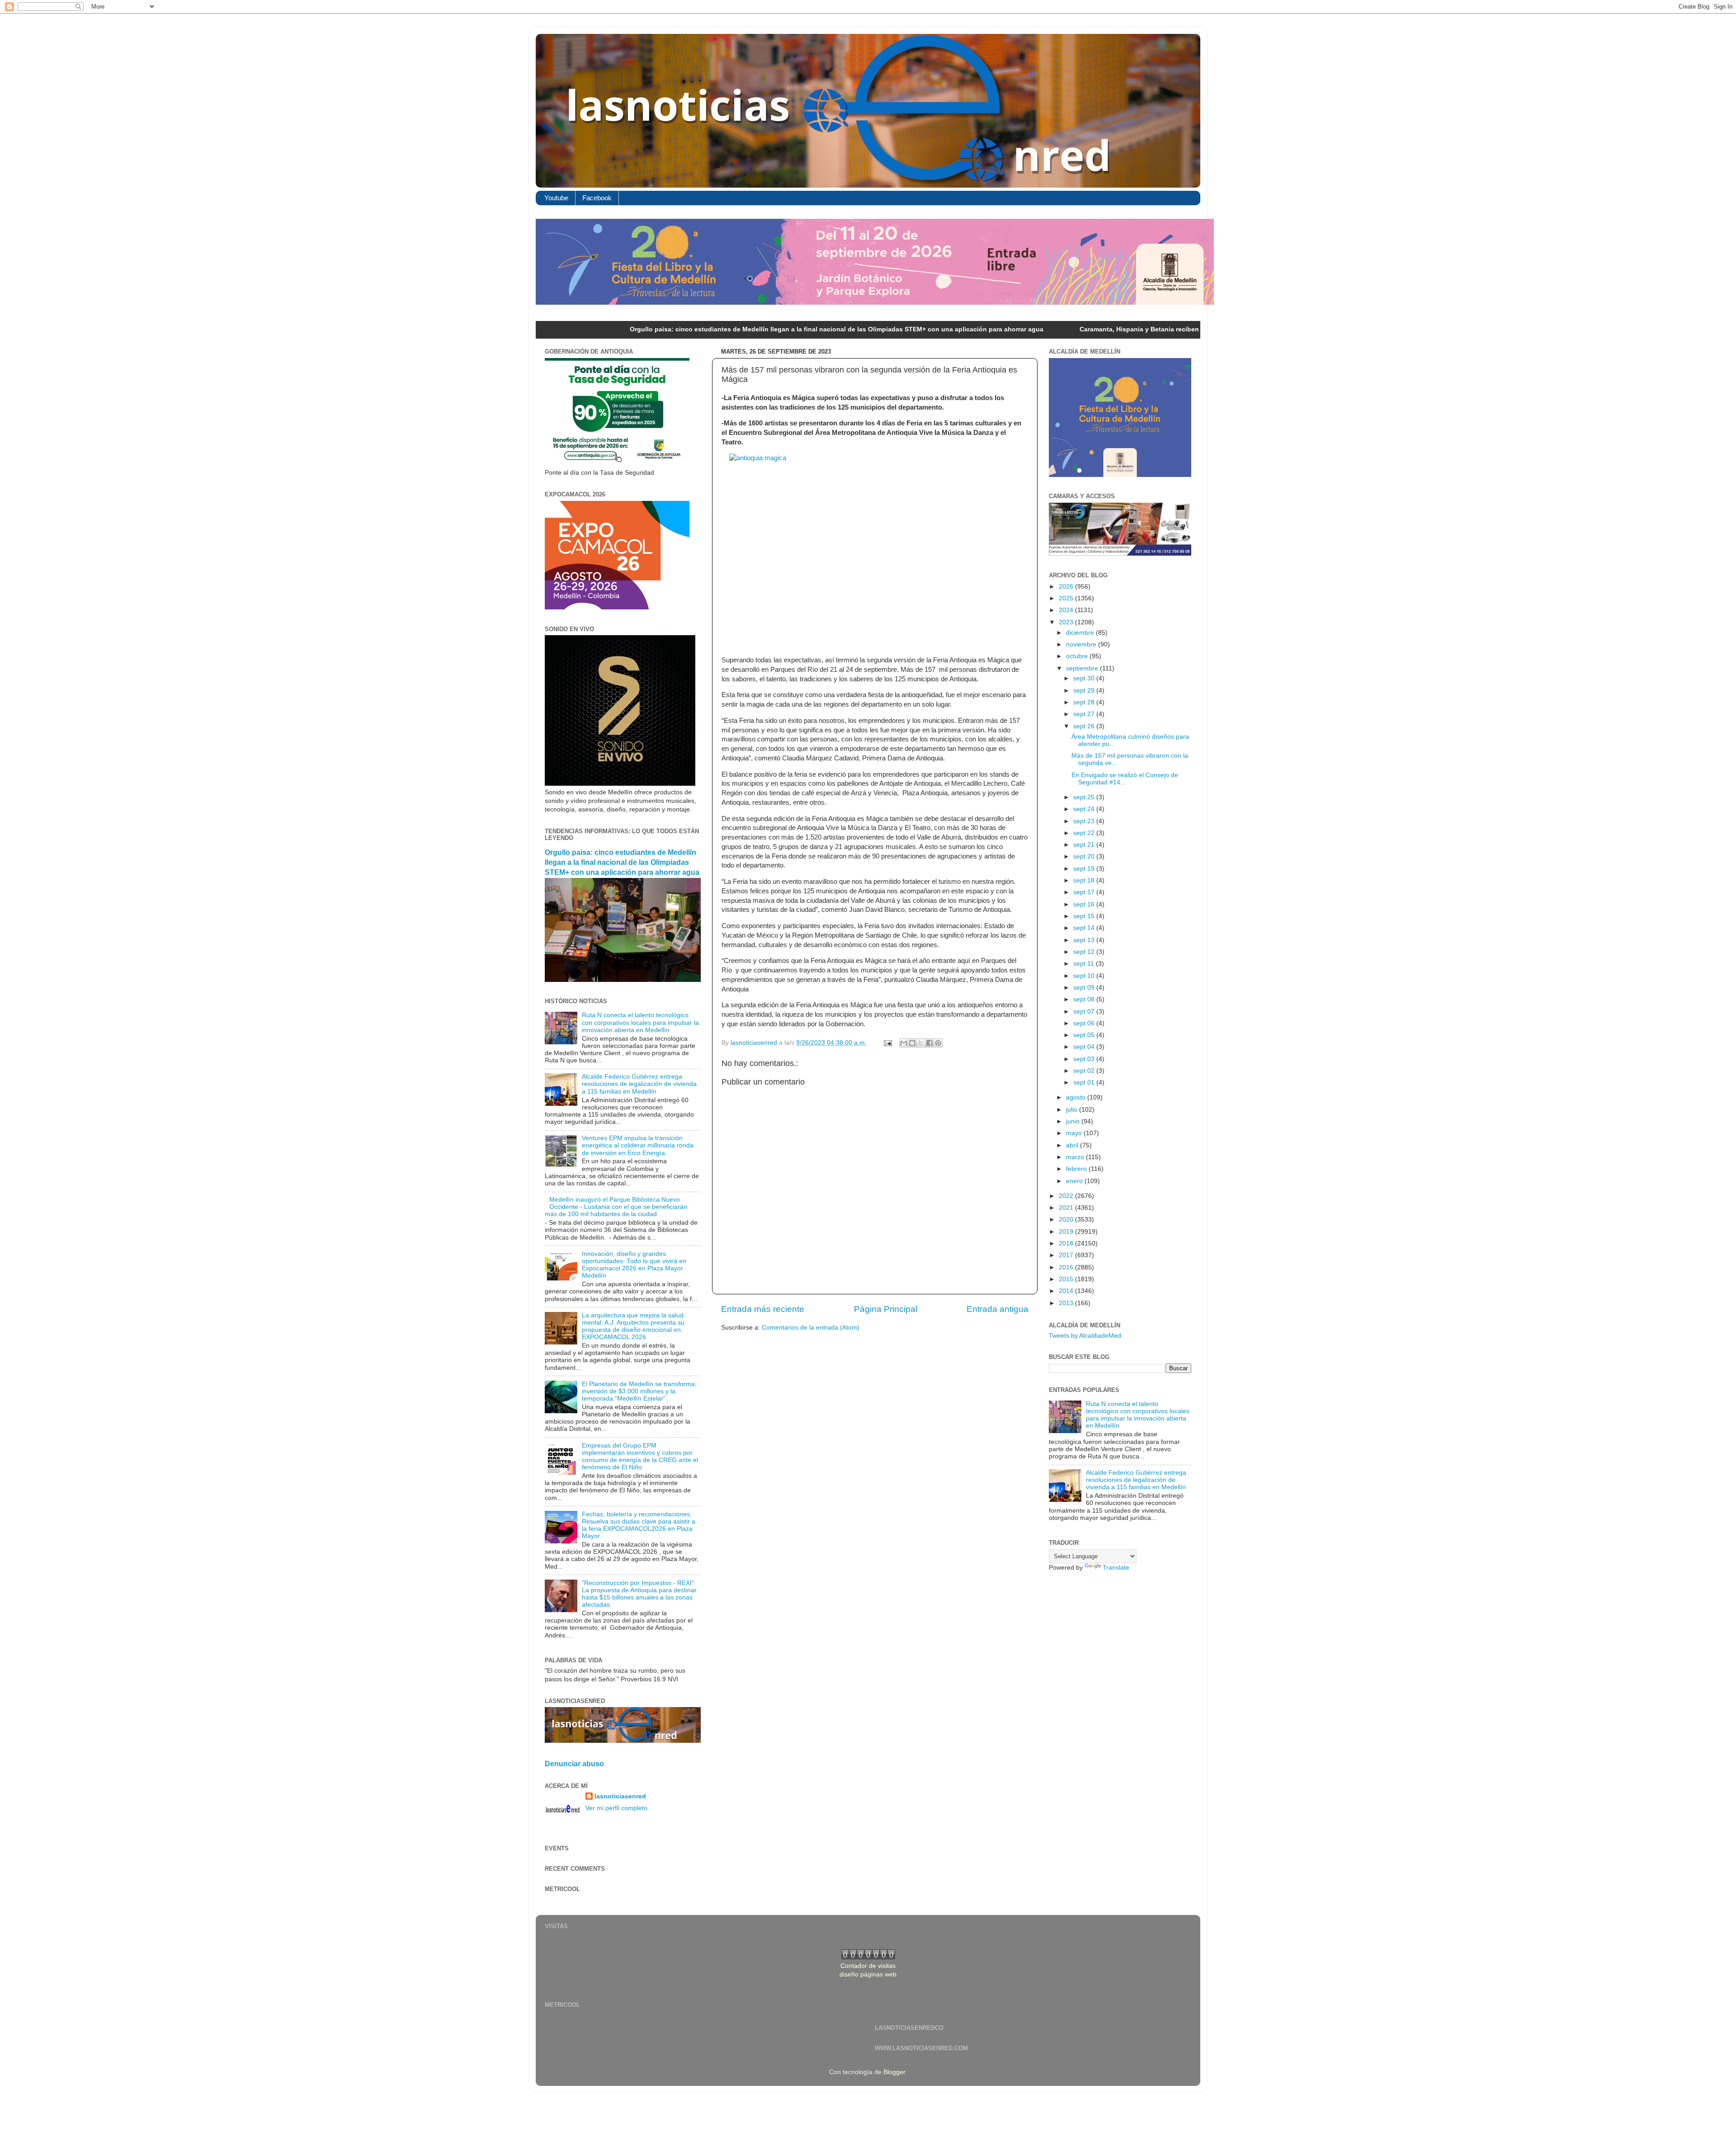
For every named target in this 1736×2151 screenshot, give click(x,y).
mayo (1075, 1133)
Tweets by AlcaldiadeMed (1085, 1336)
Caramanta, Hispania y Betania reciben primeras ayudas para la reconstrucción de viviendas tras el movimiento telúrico (1104, 329)
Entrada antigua (998, 1309)
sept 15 (1085, 916)
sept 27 (1085, 714)
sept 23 (1085, 821)
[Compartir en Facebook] (929, 1043)
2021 (1067, 1208)
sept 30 (1085, 678)
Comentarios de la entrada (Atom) (811, 1328)
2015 (1067, 1279)
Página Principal (886, 1309)
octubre (1078, 656)
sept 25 (1085, 797)
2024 (1067, 610)
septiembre (1083, 668)
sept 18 (1085, 880)
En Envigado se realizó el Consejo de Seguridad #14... (1125, 779)
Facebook (597, 198)
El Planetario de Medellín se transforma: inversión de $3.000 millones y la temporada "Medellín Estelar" (639, 1391)
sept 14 (1085, 928)
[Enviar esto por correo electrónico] (904, 1043)
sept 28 (1085, 702)
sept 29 (1085, 691)
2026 (1067, 587)
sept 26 (1085, 726)
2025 (1067, 598)
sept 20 (1085, 856)
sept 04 (1085, 1047)
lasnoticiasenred (620, 1796)
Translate (1116, 1568)
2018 (1067, 1243)
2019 (1067, 1232)
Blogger (894, 2072)
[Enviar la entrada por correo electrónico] (887, 1043)
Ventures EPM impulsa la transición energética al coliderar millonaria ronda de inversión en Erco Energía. (638, 1145)
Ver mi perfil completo (616, 1808)
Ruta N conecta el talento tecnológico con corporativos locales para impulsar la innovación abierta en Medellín (640, 1022)
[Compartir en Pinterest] (938, 1043)
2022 (1067, 1196)
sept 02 (1085, 1071)
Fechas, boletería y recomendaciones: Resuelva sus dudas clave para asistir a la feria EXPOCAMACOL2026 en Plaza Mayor (639, 1525)
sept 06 (1085, 1023)
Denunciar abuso (574, 1764)
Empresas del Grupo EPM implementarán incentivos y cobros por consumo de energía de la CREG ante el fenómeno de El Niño (640, 1457)
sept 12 (1085, 952)
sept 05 (1085, 1035)
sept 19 (1085, 869)
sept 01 (1085, 1083)
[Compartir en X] (921, 1043)
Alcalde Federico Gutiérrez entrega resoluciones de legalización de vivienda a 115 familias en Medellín (639, 1084)
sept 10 (1085, 976)
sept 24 (1085, 809)
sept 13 (1085, 940)
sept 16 (1085, 904)
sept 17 (1085, 892)
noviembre (1082, 644)
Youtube (556, 198)
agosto (1077, 1097)
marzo (1076, 1157)
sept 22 (1085, 833)
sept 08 (1085, 999)
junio (1074, 1121)
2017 (1067, 1255)
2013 (1067, 1303)
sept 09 (1085, 988)
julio (1073, 1110)
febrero (1077, 1169)
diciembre (1081, 633)
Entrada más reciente (763, 1309)
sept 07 (1085, 1012)
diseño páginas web (868, 1974)
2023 (1067, 622)
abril (1073, 1145)
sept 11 (1085, 964)
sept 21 (1085, 845)
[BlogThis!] (912, 1043)
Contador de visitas (868, 1966)
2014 (1067, 1291)
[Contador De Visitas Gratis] (868, 1957)
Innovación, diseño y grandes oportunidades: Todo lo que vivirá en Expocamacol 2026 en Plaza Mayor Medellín (634, 1265)
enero (1075, 1181)
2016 (1067, 1267)
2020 (1067, 1219)
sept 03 (1085, 1059)
